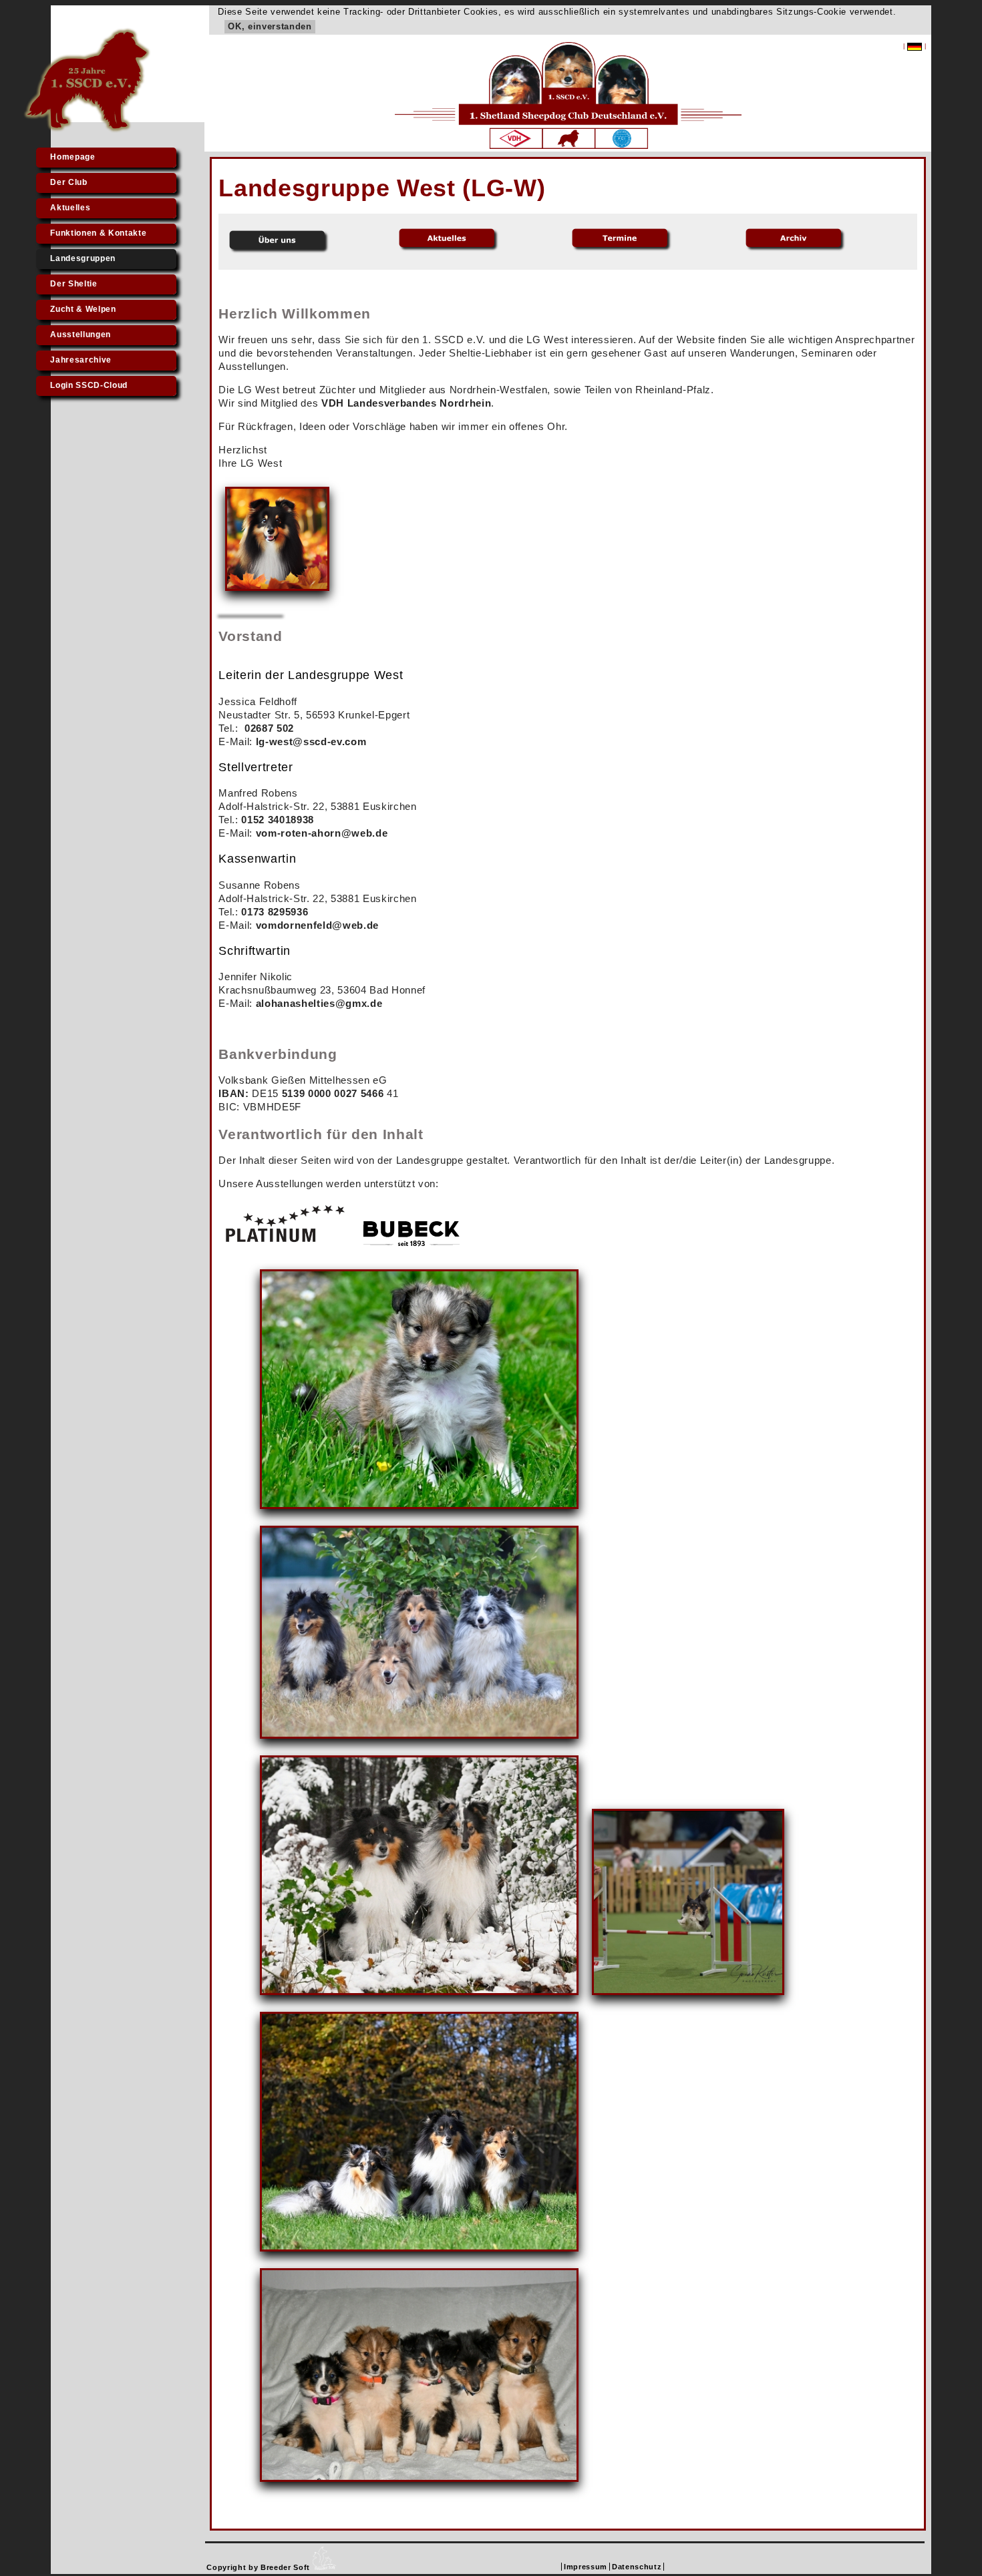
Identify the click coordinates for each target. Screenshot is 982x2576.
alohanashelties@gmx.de (319, 1003)
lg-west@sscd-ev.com (311, 741)
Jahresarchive (81, 360)
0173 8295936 (275, 912)
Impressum (586, 2567)
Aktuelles (70, 208)
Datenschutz (637, 2567)
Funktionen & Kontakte (98, 233)
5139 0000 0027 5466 (333, 1093)
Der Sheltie (73, 284)
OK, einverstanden (270, 26)
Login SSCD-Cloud (89, 385)
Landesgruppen (83, 258)
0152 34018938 (278, 820)
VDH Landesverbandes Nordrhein (406, 403)
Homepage (72, 157)
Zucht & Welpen (83, 309)
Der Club (68, 182)
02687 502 (269, 728)
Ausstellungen (80, 335)
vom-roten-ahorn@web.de (322, 833)
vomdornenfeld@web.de (317, 925)
